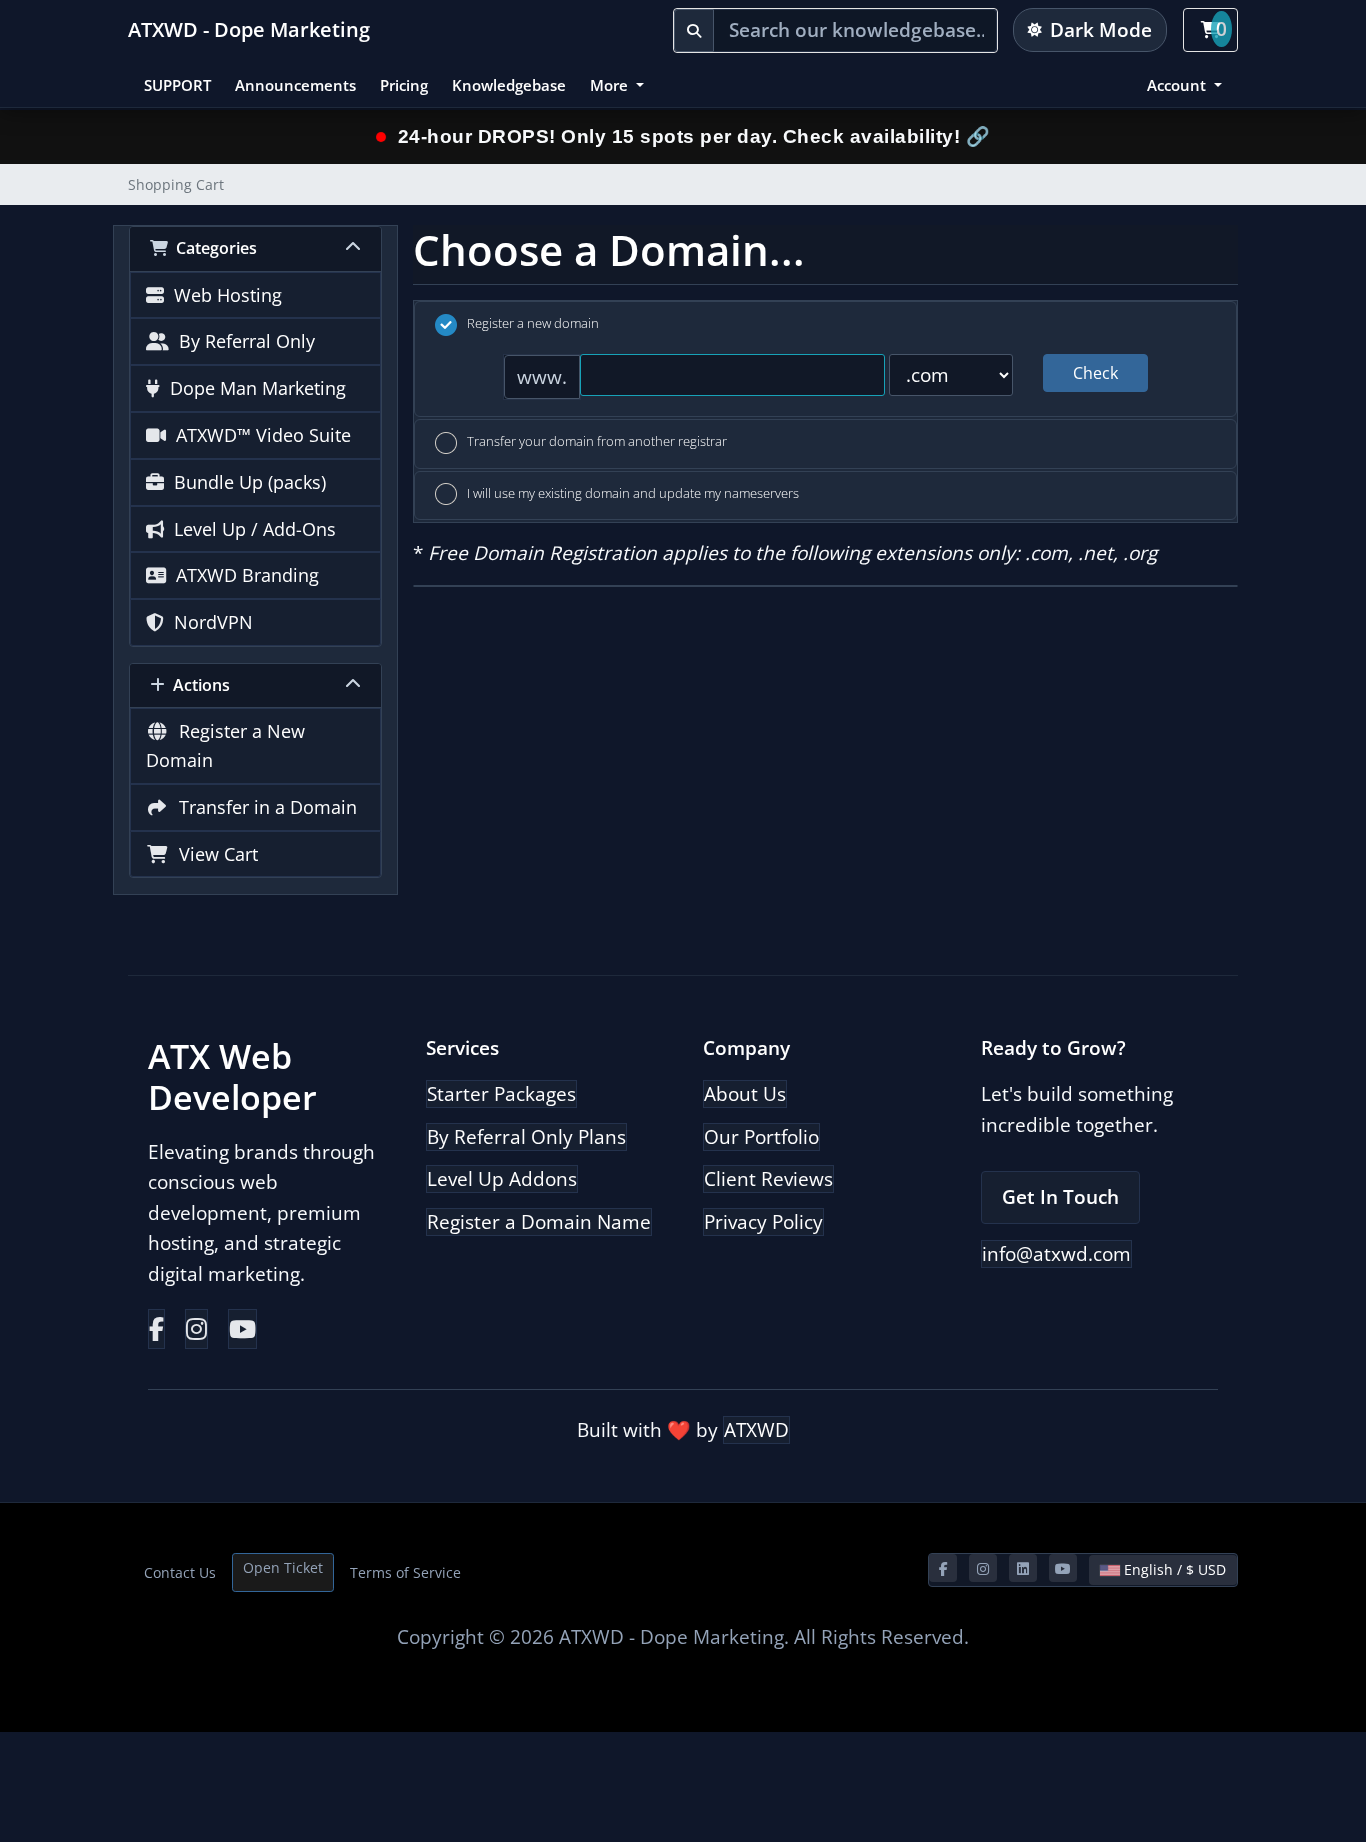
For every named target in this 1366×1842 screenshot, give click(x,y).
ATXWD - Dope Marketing (249, 29)
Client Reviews (768, 1179)
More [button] (611, 85)
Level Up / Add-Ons (250, 529)
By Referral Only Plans (526, 1137)
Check (1095, 373)
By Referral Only (242, 341)
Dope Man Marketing (253, 388)
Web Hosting (223, 295)
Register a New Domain (225, 745)
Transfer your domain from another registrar (597, 441)
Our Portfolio (761, 1137)
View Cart (213, 854)
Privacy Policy (763, 1222)
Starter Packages (501, 1094)
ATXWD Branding (242, 575)
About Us (745, 1094)
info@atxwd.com (1056, 1254)
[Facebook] (156, 1329)
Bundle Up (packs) (245, 482)
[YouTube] (242, 1329)
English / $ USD (1173, 1569)
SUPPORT (177, 85)
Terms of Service (405, 1572)
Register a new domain (533, 323)
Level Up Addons (502, 1179)
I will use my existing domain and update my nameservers (633, 493)
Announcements (295, 85)
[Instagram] (196, 1329)
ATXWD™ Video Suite (258, 435)
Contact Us (180, 1572)
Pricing (404, 85)
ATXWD (756, 1430)
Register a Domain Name (539, 1222)
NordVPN (208, 622)
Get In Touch (1060, 1197)
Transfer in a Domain (263, 807)
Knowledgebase (509, 85)
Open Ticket (283, 1567)
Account (1178, 85)
